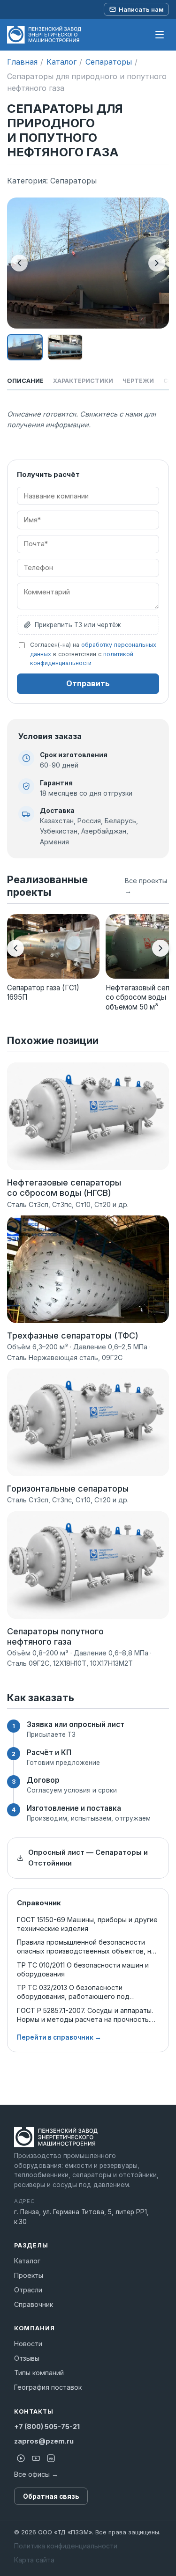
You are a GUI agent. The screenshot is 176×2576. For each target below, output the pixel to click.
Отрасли (28, 2290)
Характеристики (83, 381)
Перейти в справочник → (59, 2037)
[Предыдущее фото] (19, 263)
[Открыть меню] (160, 35)
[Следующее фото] (157, 263)
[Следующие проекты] (161, 948)
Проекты (29, 2275)
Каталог (61, 62)
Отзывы (27, 2358)
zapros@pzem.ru (44, 2441)
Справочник (34, 2304)
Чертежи (138, 381)
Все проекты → (146, 886)
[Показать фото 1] (25, 347)
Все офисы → (36, 2474)
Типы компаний (39, 2373)
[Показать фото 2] (65, 347)
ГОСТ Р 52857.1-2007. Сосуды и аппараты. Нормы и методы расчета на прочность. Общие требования (85, 2015)
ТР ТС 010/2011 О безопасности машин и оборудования (83, 1969)
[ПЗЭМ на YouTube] (36, 2459)
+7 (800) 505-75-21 (47, 2426)
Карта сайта (34, 2560)
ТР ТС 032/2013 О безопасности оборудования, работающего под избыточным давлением (73, 1992)
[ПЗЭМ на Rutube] (21, 2459)
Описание (25, 381)
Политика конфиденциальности (66, 2546)
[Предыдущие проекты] (15, 948)
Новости (28, 2344)
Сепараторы (109, 62)
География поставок (48, 2387)
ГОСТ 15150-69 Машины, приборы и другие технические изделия (87, 1924)
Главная (22, 62)
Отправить (88, 683)
